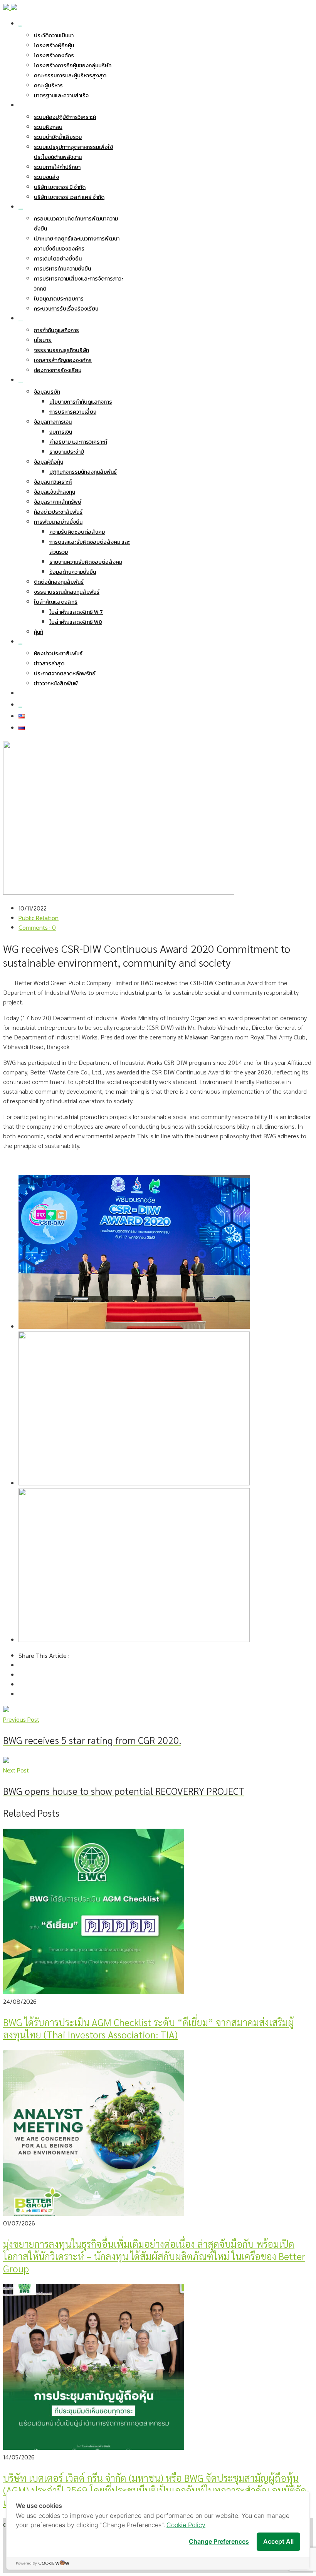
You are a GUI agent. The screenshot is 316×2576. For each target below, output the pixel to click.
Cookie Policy (186, 2525)
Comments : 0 (37, 927)
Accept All (278, 2541)
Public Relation (39, 918)
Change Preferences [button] (219, 2541)
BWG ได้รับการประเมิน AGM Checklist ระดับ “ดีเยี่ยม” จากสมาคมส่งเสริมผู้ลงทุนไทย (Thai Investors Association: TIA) (149, 2028)
